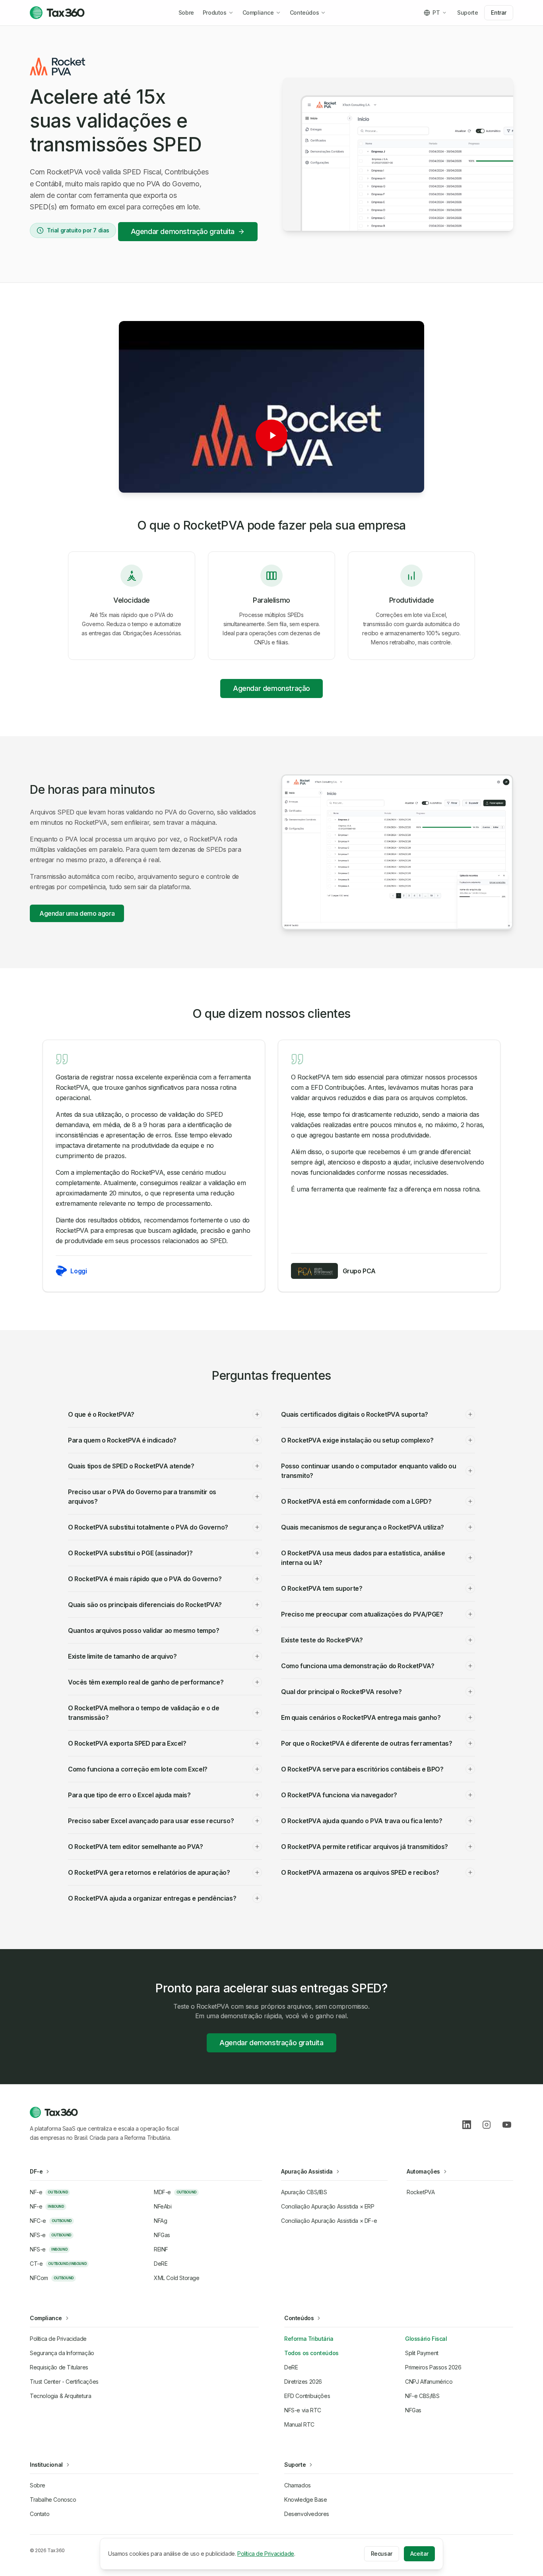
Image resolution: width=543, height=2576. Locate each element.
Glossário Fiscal (426, 2339)
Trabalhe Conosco (53, 2500)
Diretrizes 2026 (303, 2382)
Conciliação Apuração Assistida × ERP (328, 2206)
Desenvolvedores (307, 2514)
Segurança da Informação (62, 2353)
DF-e (36, 2171)
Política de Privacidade (58, 2339)
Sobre (186, 13)
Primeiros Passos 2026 (433, 2367)
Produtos (215, 13)
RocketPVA (421, 2192)
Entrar (499, 13)
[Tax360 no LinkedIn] (467, 2125)
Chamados (298, 2485)
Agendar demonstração (271, 688)
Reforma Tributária (309, 2339)
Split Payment (422, 2353)
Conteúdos (304, 13)
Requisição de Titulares (59, 2367)
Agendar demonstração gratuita (183, 231)
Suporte (467, 13)
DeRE (291, 2367)
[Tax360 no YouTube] (507, 2125)
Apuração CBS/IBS (304, 2192)
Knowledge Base (305, 2500)
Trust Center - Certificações (64, 2382)
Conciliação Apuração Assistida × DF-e (329, 2221)
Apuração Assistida (307, 2171)
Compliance (258, 13)
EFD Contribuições (307, 2396)
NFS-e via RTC (303, 2410)
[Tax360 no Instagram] (487, 2125)
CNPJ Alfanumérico (429, 2382)
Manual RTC (299, 2424)
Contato (40, 2514)
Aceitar (419, 2554)
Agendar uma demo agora (77, 913)
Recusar (382, 2554)
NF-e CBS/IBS (422, 2396)
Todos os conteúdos (311, 2353)
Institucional (46, 2465)
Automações (423, 2171)
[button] (271, 435)
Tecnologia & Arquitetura (60, 2396)
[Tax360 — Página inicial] (57, 13)
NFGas (413, 2410)
